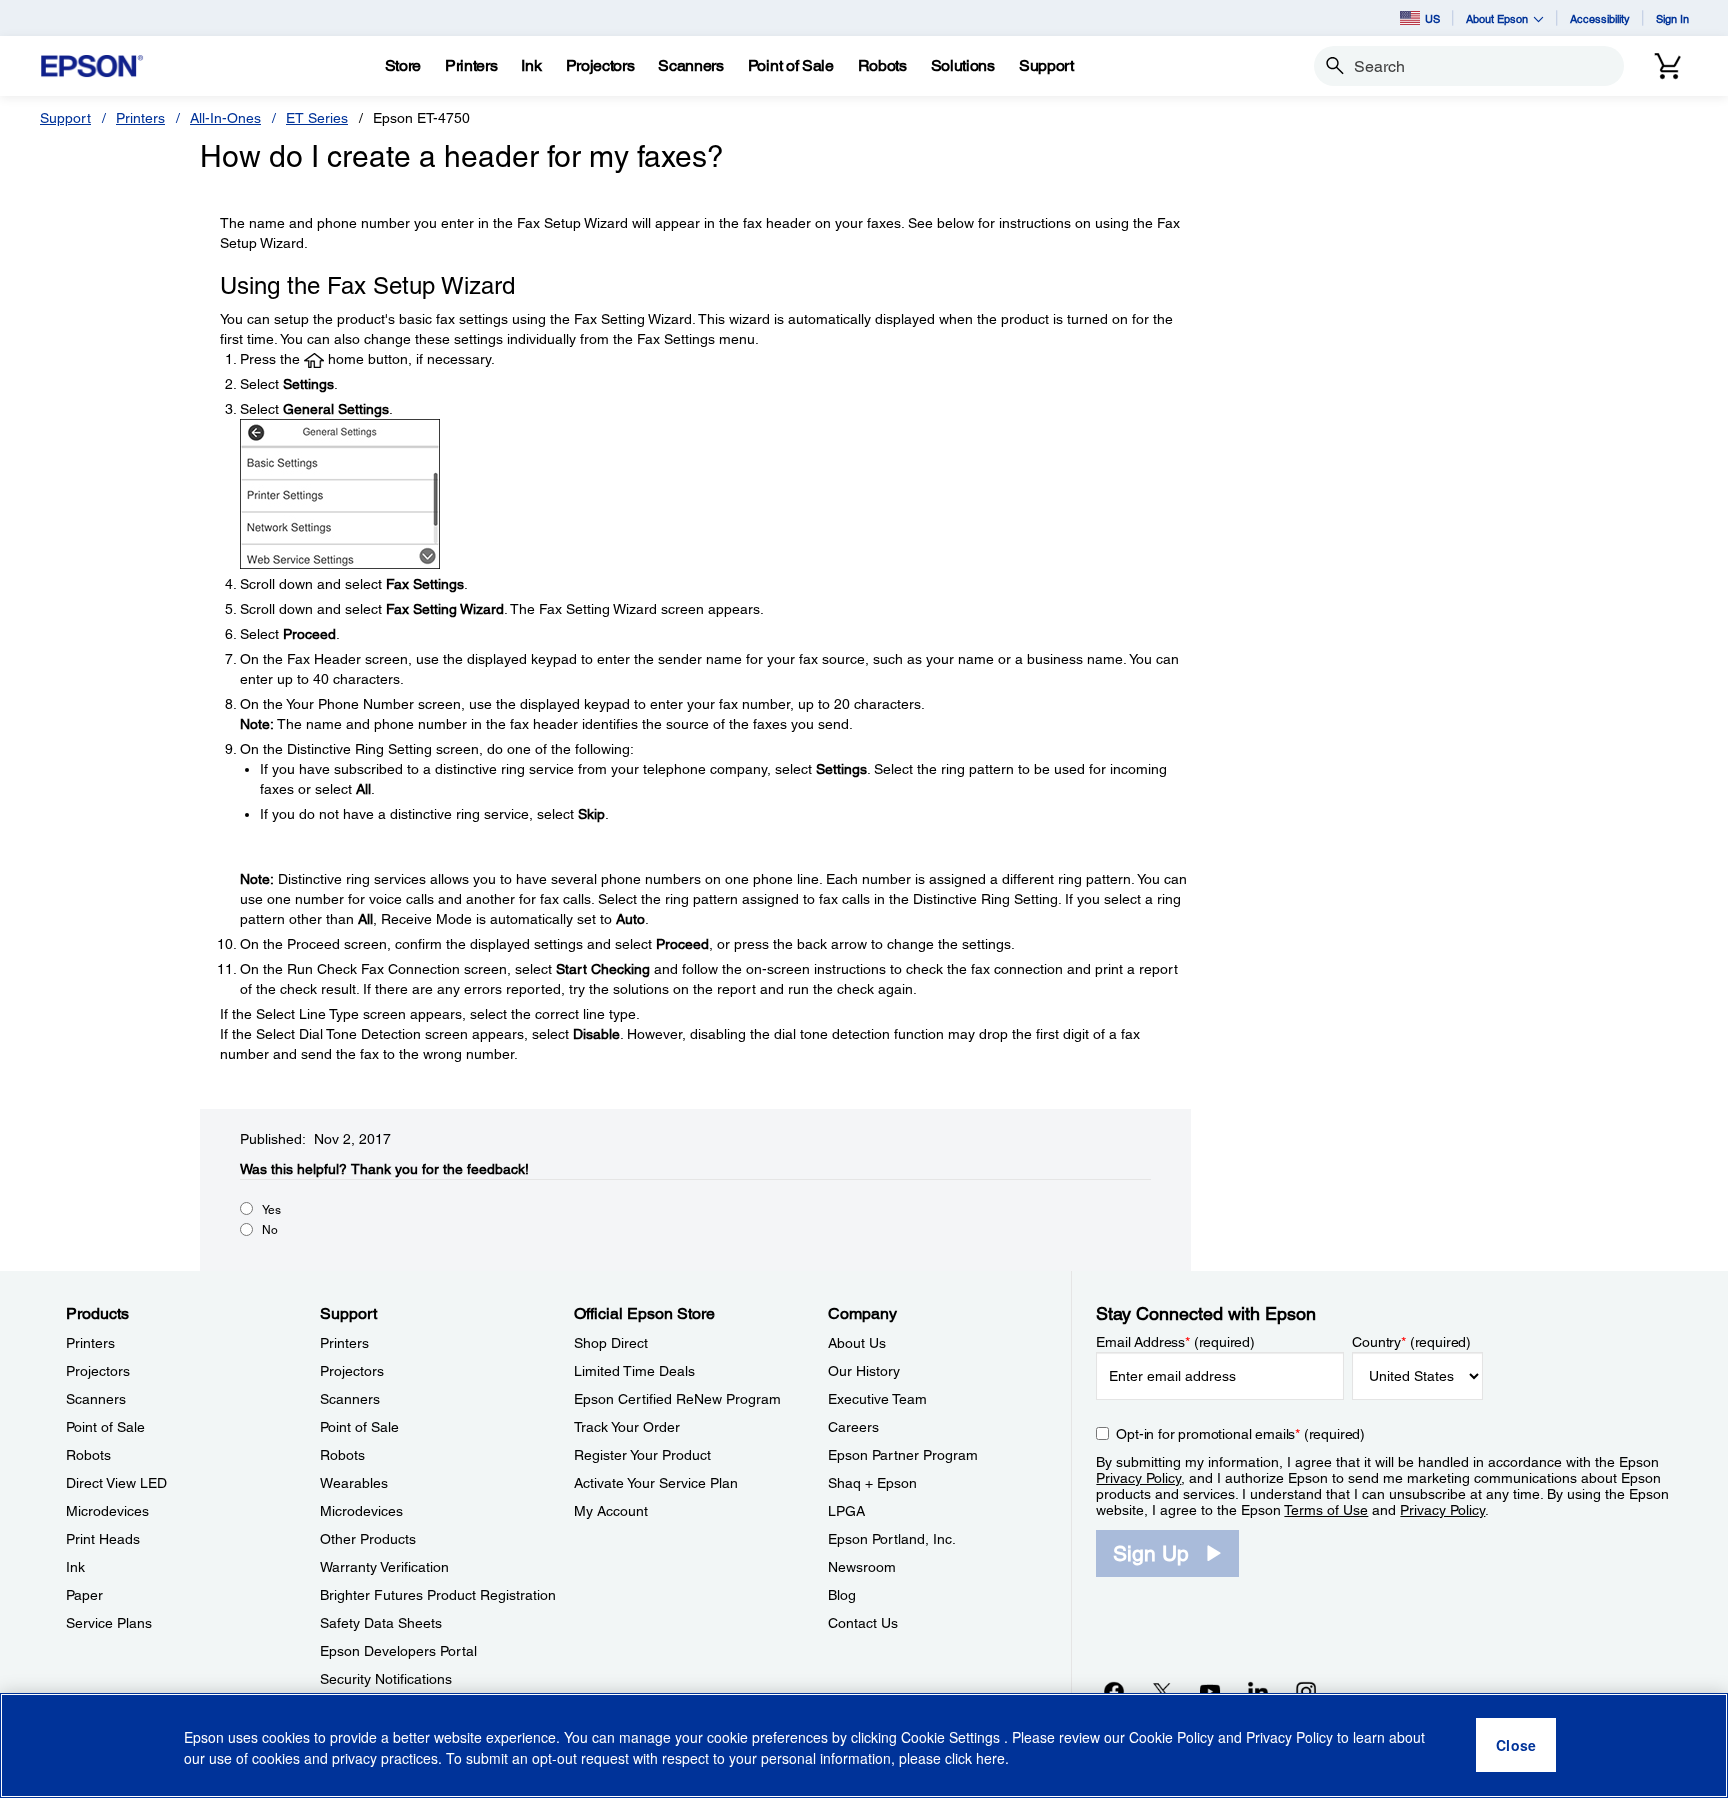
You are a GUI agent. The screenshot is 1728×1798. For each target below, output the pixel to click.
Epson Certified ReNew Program (677, 1399)
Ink (75, 1567)
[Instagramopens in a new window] (1306, 1691)
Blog (842, 1595)
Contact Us (863, 1623)
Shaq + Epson (872, 1483)
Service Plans (109, 1623)
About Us (857, 1343)
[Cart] (1668, 66)
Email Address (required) (1175, 1342)
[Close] (1516, 1746)
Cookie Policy (1171, 1738)
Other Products (368, 1539)
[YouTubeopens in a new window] (1210, 1691)
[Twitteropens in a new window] (1162, 1691)
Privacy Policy (1138, 1478)
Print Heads (103, 1539)
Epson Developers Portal (398, 1651)
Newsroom (862, 1567)
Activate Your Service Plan (656, 1483)
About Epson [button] (1497, 18)
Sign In (1672, 18)
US (1432, 18)
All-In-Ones (225, 118)
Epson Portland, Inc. (892, 1539)
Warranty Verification (384, 1567)
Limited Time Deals (634, 1371)
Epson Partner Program (903, 1455)
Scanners (96, 1399)
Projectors (98, 1371)
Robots (88, 1455)
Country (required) (1411, 1342)
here (990, 1759)
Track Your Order (627, 1427)
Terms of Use (1326, 1510)
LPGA (846, 1511)
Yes (271, 1210)
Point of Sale (105, 1427)
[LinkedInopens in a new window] (1258, 1691)
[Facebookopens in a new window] (1114, 1691)
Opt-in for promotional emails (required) (1240, 1434)
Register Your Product (642, 1455)
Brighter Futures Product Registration (438, 1595)
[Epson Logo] (92, 66)
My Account (611, 1511)
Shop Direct (611, 1343)
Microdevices (107, 1511)
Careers (853, 1427)
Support (65, 118)
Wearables (354, 1483)
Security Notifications (386, 1679)
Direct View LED (116, 1483)
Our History (864, 1371)
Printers (140, 118)
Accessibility (1600, 18)
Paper (84, 1595)
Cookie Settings (952, 1738)
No (270, 1230)
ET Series (317, 118)
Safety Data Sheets (381, 1623)
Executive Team (877, 1399)
